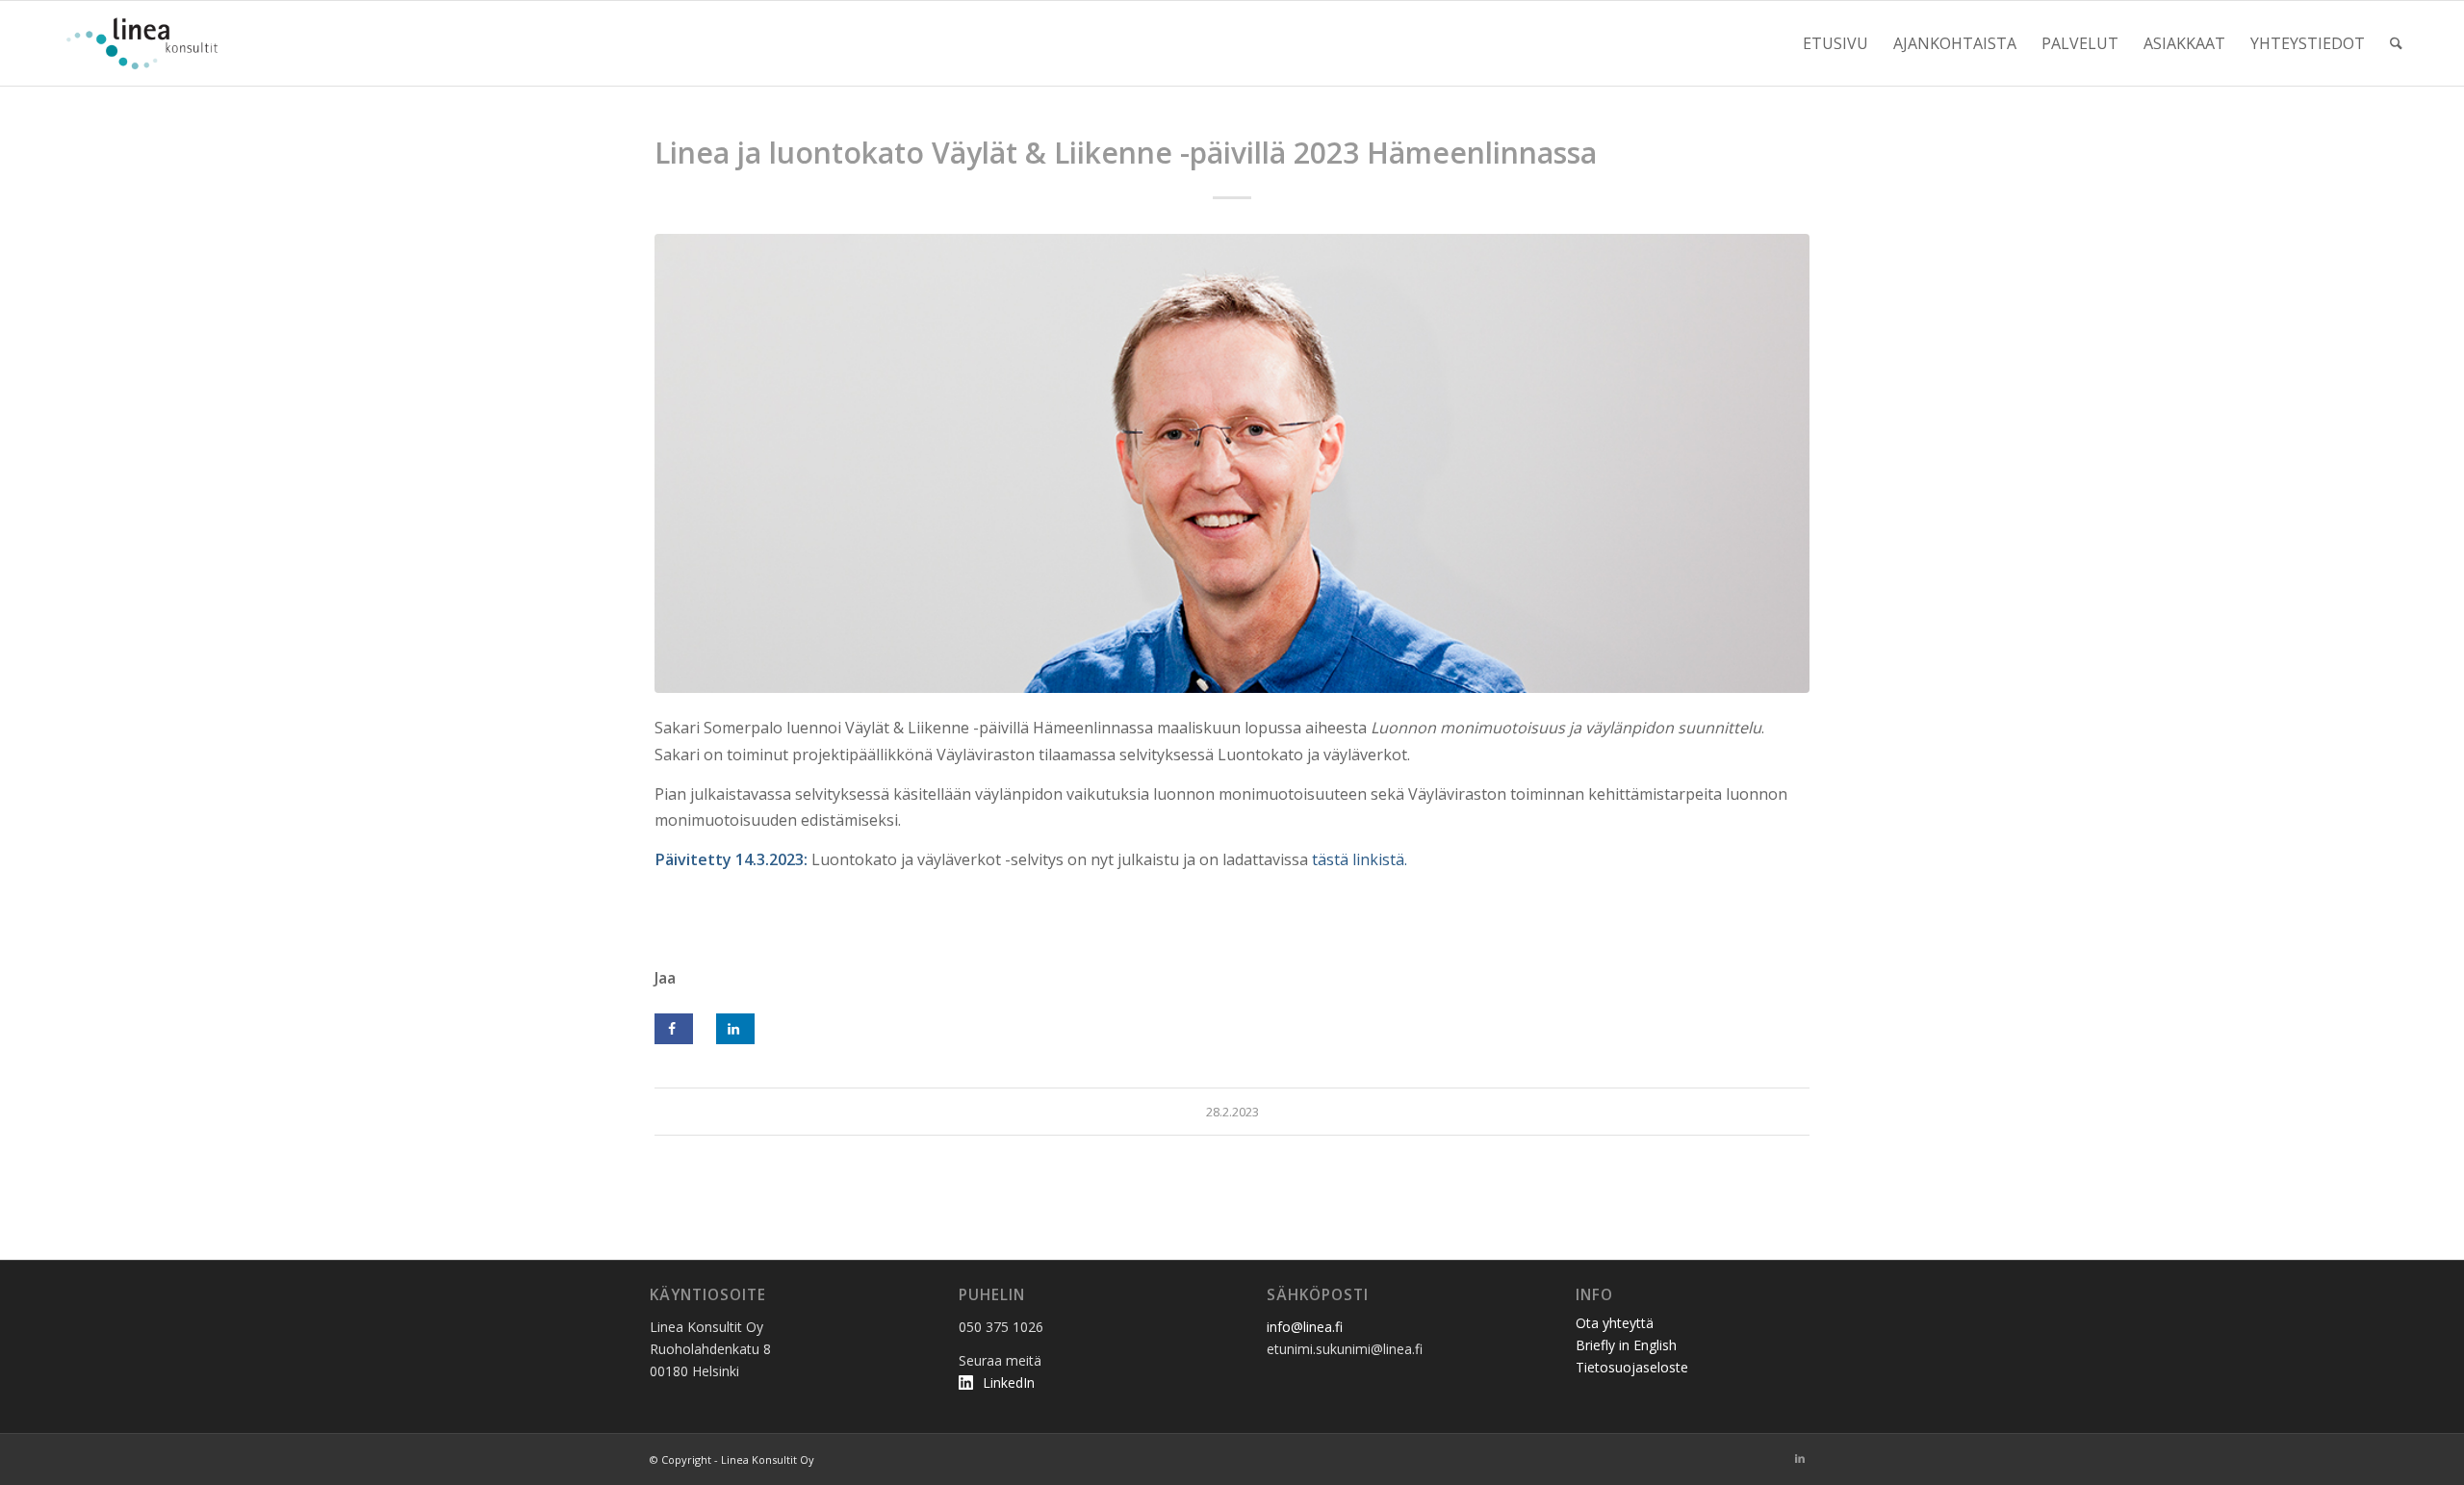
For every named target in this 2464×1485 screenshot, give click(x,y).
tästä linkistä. (1360, 859)
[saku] (1232, 463)
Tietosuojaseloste (1632, 1367)
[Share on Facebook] (674, 1029)
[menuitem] (1835, 43)
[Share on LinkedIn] (735, 1029)
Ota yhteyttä (1615, 1323)
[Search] (2396, 43)
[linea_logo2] (147, 43)
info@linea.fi (1305, 1327)
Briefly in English (1626, 1345)
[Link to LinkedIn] (1800, 1458)
